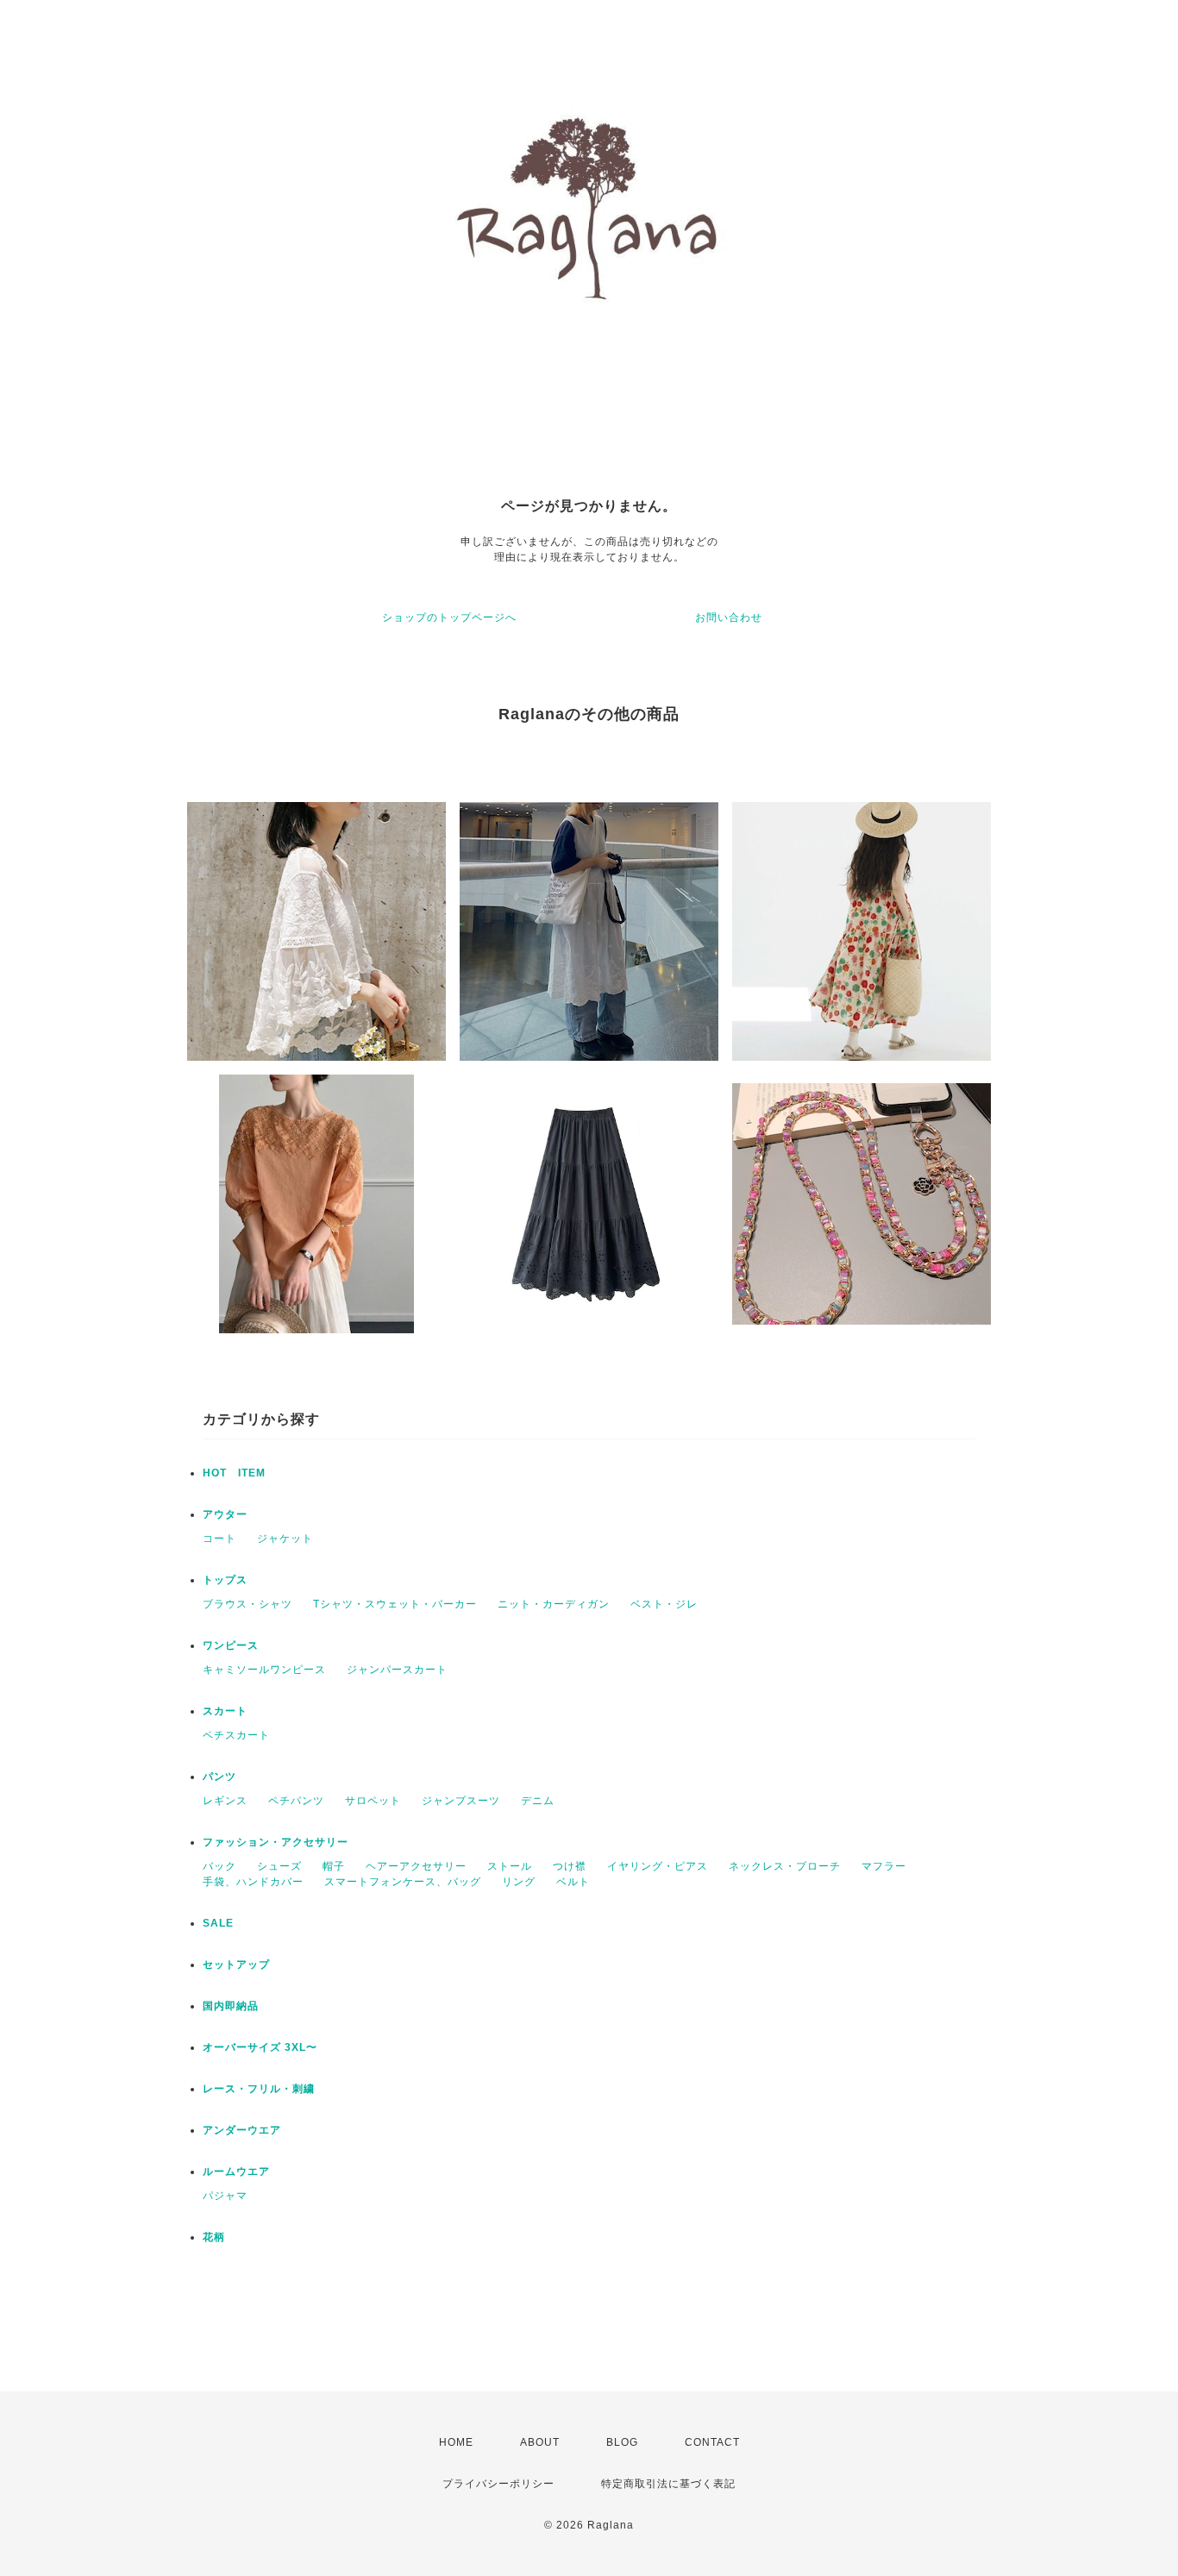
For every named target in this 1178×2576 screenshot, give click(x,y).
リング (519, 1882)
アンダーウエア (242, 2130)
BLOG (622, 2442)
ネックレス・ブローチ (785, 1866)
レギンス (225, 1801)
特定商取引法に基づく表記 (668, 2484)
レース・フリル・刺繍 (259, 2089)
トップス (225, 1580)
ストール (510, 1866)
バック (219, 1866)
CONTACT (712, 2442)
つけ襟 (570, 1866)
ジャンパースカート (397, 1670)
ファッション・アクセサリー (276, 1842)
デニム (538, 1801)
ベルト (573, 1882)
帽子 (334, 1866)
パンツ (219, 1777)
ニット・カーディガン (554, 1604)
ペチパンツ (296, 1801)
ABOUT (540, 2442)
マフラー (884, 1866)
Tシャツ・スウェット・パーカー (395, 1604)
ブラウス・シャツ (248, 1604)
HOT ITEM (234, 1473)
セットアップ (236, 1965)
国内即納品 (231, 2006)
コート (219, 1539)
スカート (225, 1711)
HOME (456, 2442)
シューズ (279, 1866)
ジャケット (285, 1539)
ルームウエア (236, 2172)
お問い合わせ (729, 617)
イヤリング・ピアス (658, 1866)
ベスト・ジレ (664, 1604)
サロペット (373, 1801)
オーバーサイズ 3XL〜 (260, 2047)
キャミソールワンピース (264, 1670)
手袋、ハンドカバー (253, 1882)
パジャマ (225, 2196)
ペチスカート (236, 1735)
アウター (225, 1514)
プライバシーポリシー (498, 2484)
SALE (218, 1923)
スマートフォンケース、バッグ (403, 1882)
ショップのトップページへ (449, 617)
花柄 (214, 2237)
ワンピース (231, 1645)
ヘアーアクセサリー (416, 1866)
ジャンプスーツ (461, 1801)
